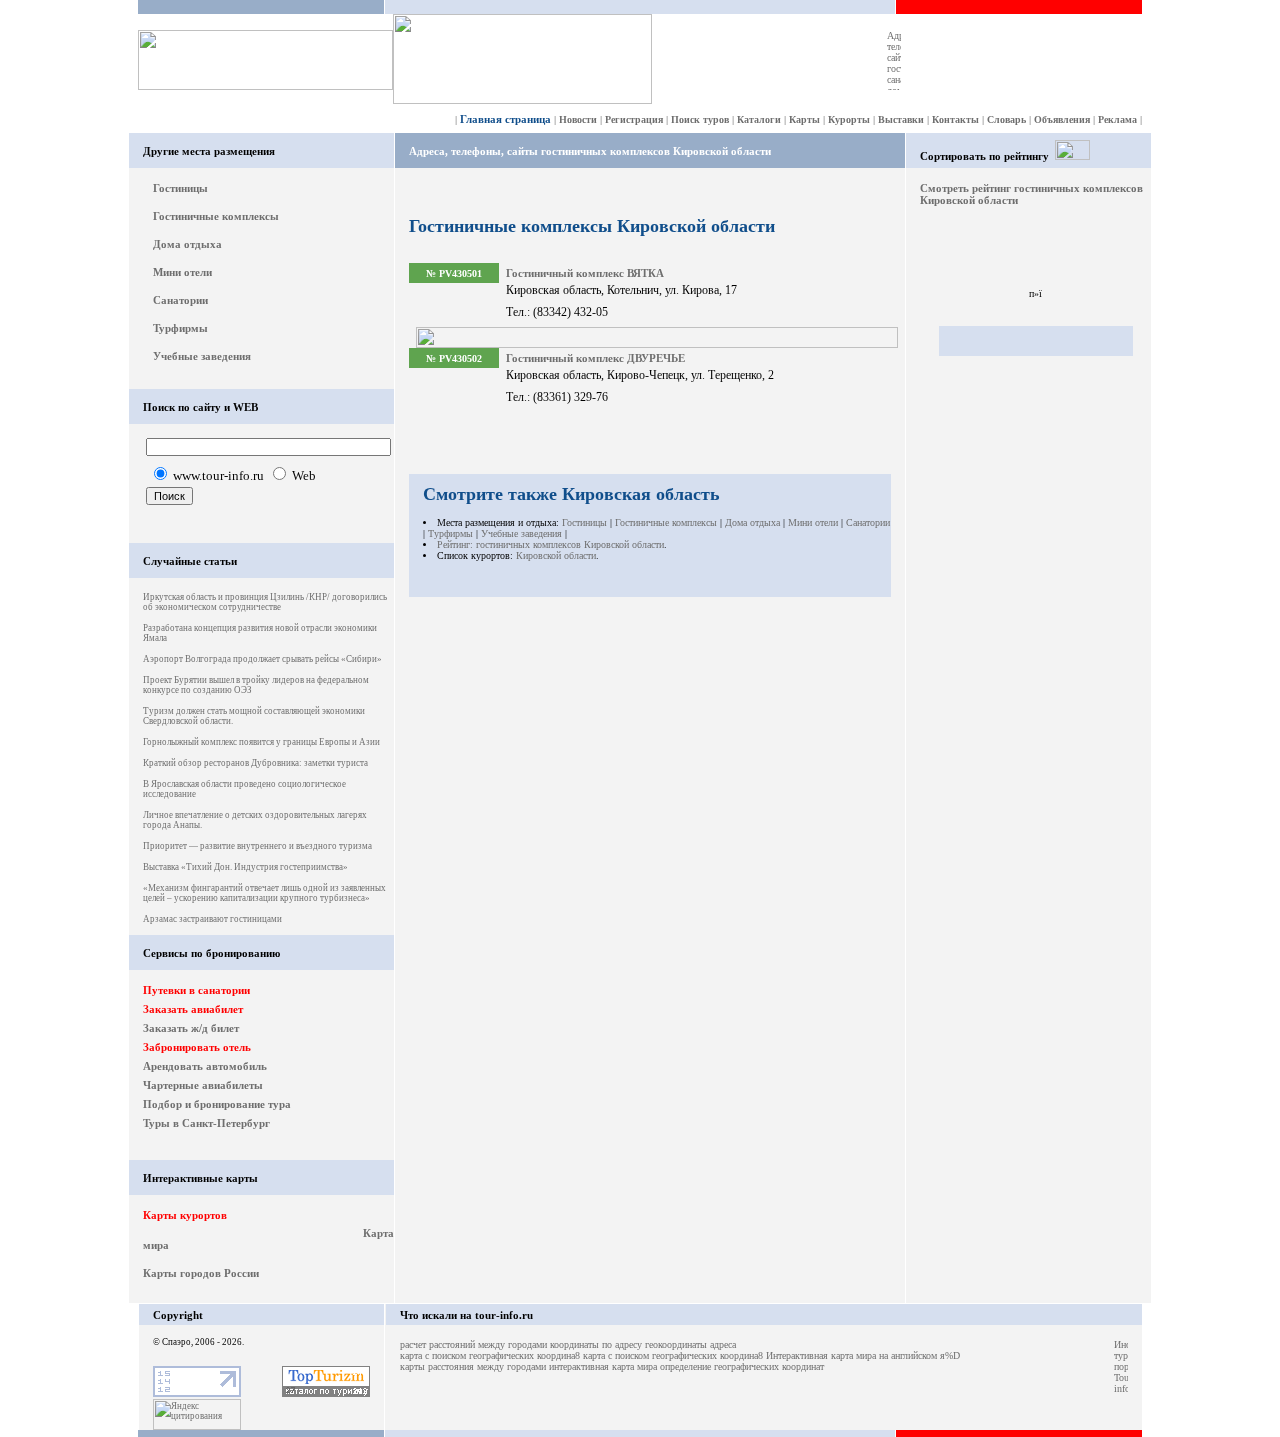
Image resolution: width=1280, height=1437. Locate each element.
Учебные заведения (202, 356)
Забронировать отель (197, 1047)
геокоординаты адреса (690, 1344)
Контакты (955, 119)
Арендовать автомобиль (205, 1066)
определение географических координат (742, 1366)
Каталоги (759, 119)
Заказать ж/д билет (191, 1028)
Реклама (1117, 119)
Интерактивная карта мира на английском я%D (863, 1355)
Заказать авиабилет (193, 1009)
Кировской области (556, 555)
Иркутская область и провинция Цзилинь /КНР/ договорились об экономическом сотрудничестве (265, 602)
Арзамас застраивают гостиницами (212, 919)
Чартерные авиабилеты (203, 1085)
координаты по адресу (596, 1344)
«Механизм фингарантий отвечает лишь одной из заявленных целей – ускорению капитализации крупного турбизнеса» (264, 893)
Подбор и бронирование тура (217, 1104)
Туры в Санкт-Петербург (206, 1123)
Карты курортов (185, 1215)
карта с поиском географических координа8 (490, 1355)
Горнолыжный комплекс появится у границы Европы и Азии (261, 742)
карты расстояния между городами (473, 1366)
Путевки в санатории (196, 990)
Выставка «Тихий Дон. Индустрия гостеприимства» (245, 867)
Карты (804, 119)
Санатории (180, 300)
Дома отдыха (187, 244)
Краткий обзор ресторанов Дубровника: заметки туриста (255, 763)
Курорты (849, 119)
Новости (578, 119)
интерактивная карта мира (603, 1366)
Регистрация (634, 119)
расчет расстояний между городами (473, 1344)
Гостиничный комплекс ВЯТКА (585, 273)
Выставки (901, 119)
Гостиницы (180, 188)
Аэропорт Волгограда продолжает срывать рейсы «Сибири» (262, 659)
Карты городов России (201, 1273)
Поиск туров (700, 119)
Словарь (1006, 119)
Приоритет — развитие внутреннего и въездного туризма (257, 846)
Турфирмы (180, 328)
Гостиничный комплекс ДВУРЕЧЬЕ (595, 358)
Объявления (1062, 119)
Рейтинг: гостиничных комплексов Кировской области (550, 544)
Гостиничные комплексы (216, 216)
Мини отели (182, 272)
